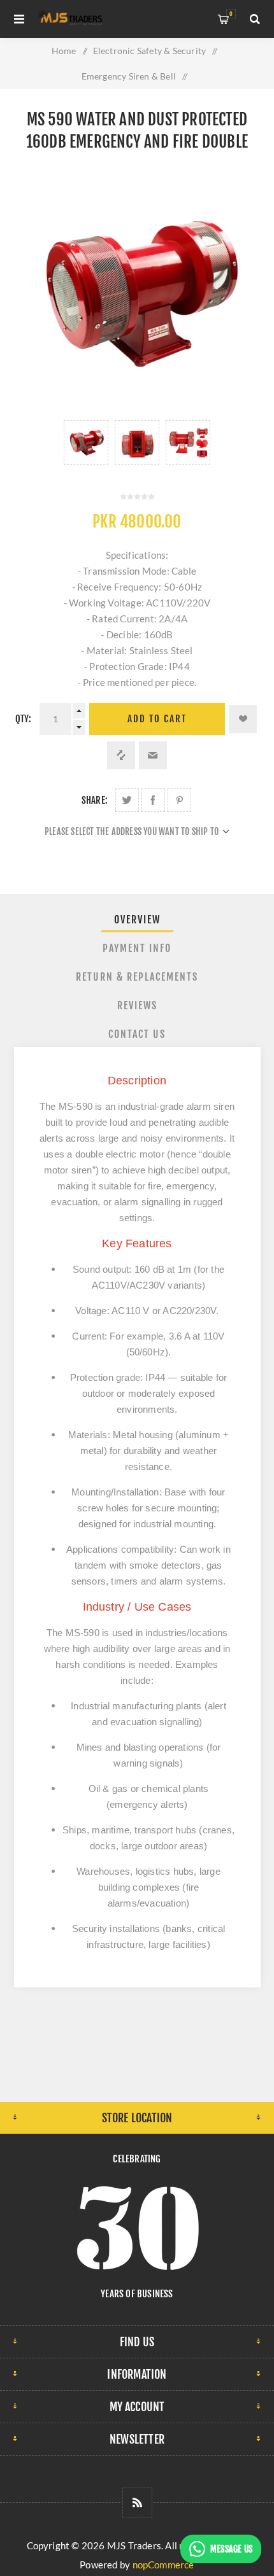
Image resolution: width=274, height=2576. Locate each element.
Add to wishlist (243, 719)
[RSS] (137, 2502)
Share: (95, 800)
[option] (86, 442)
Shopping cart (231, 14)
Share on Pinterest (179, 800)
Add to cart (157, 719)
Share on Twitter (127, 800)
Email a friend (153, 755)
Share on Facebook (153, 800)
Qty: (24, 719)
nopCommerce (163, 2565)
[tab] (137, 920)
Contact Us (137, 1034)
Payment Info (137, 948)
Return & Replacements (137, 977)
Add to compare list (121, 755)
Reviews (137, 1005)
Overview (137, 920)
